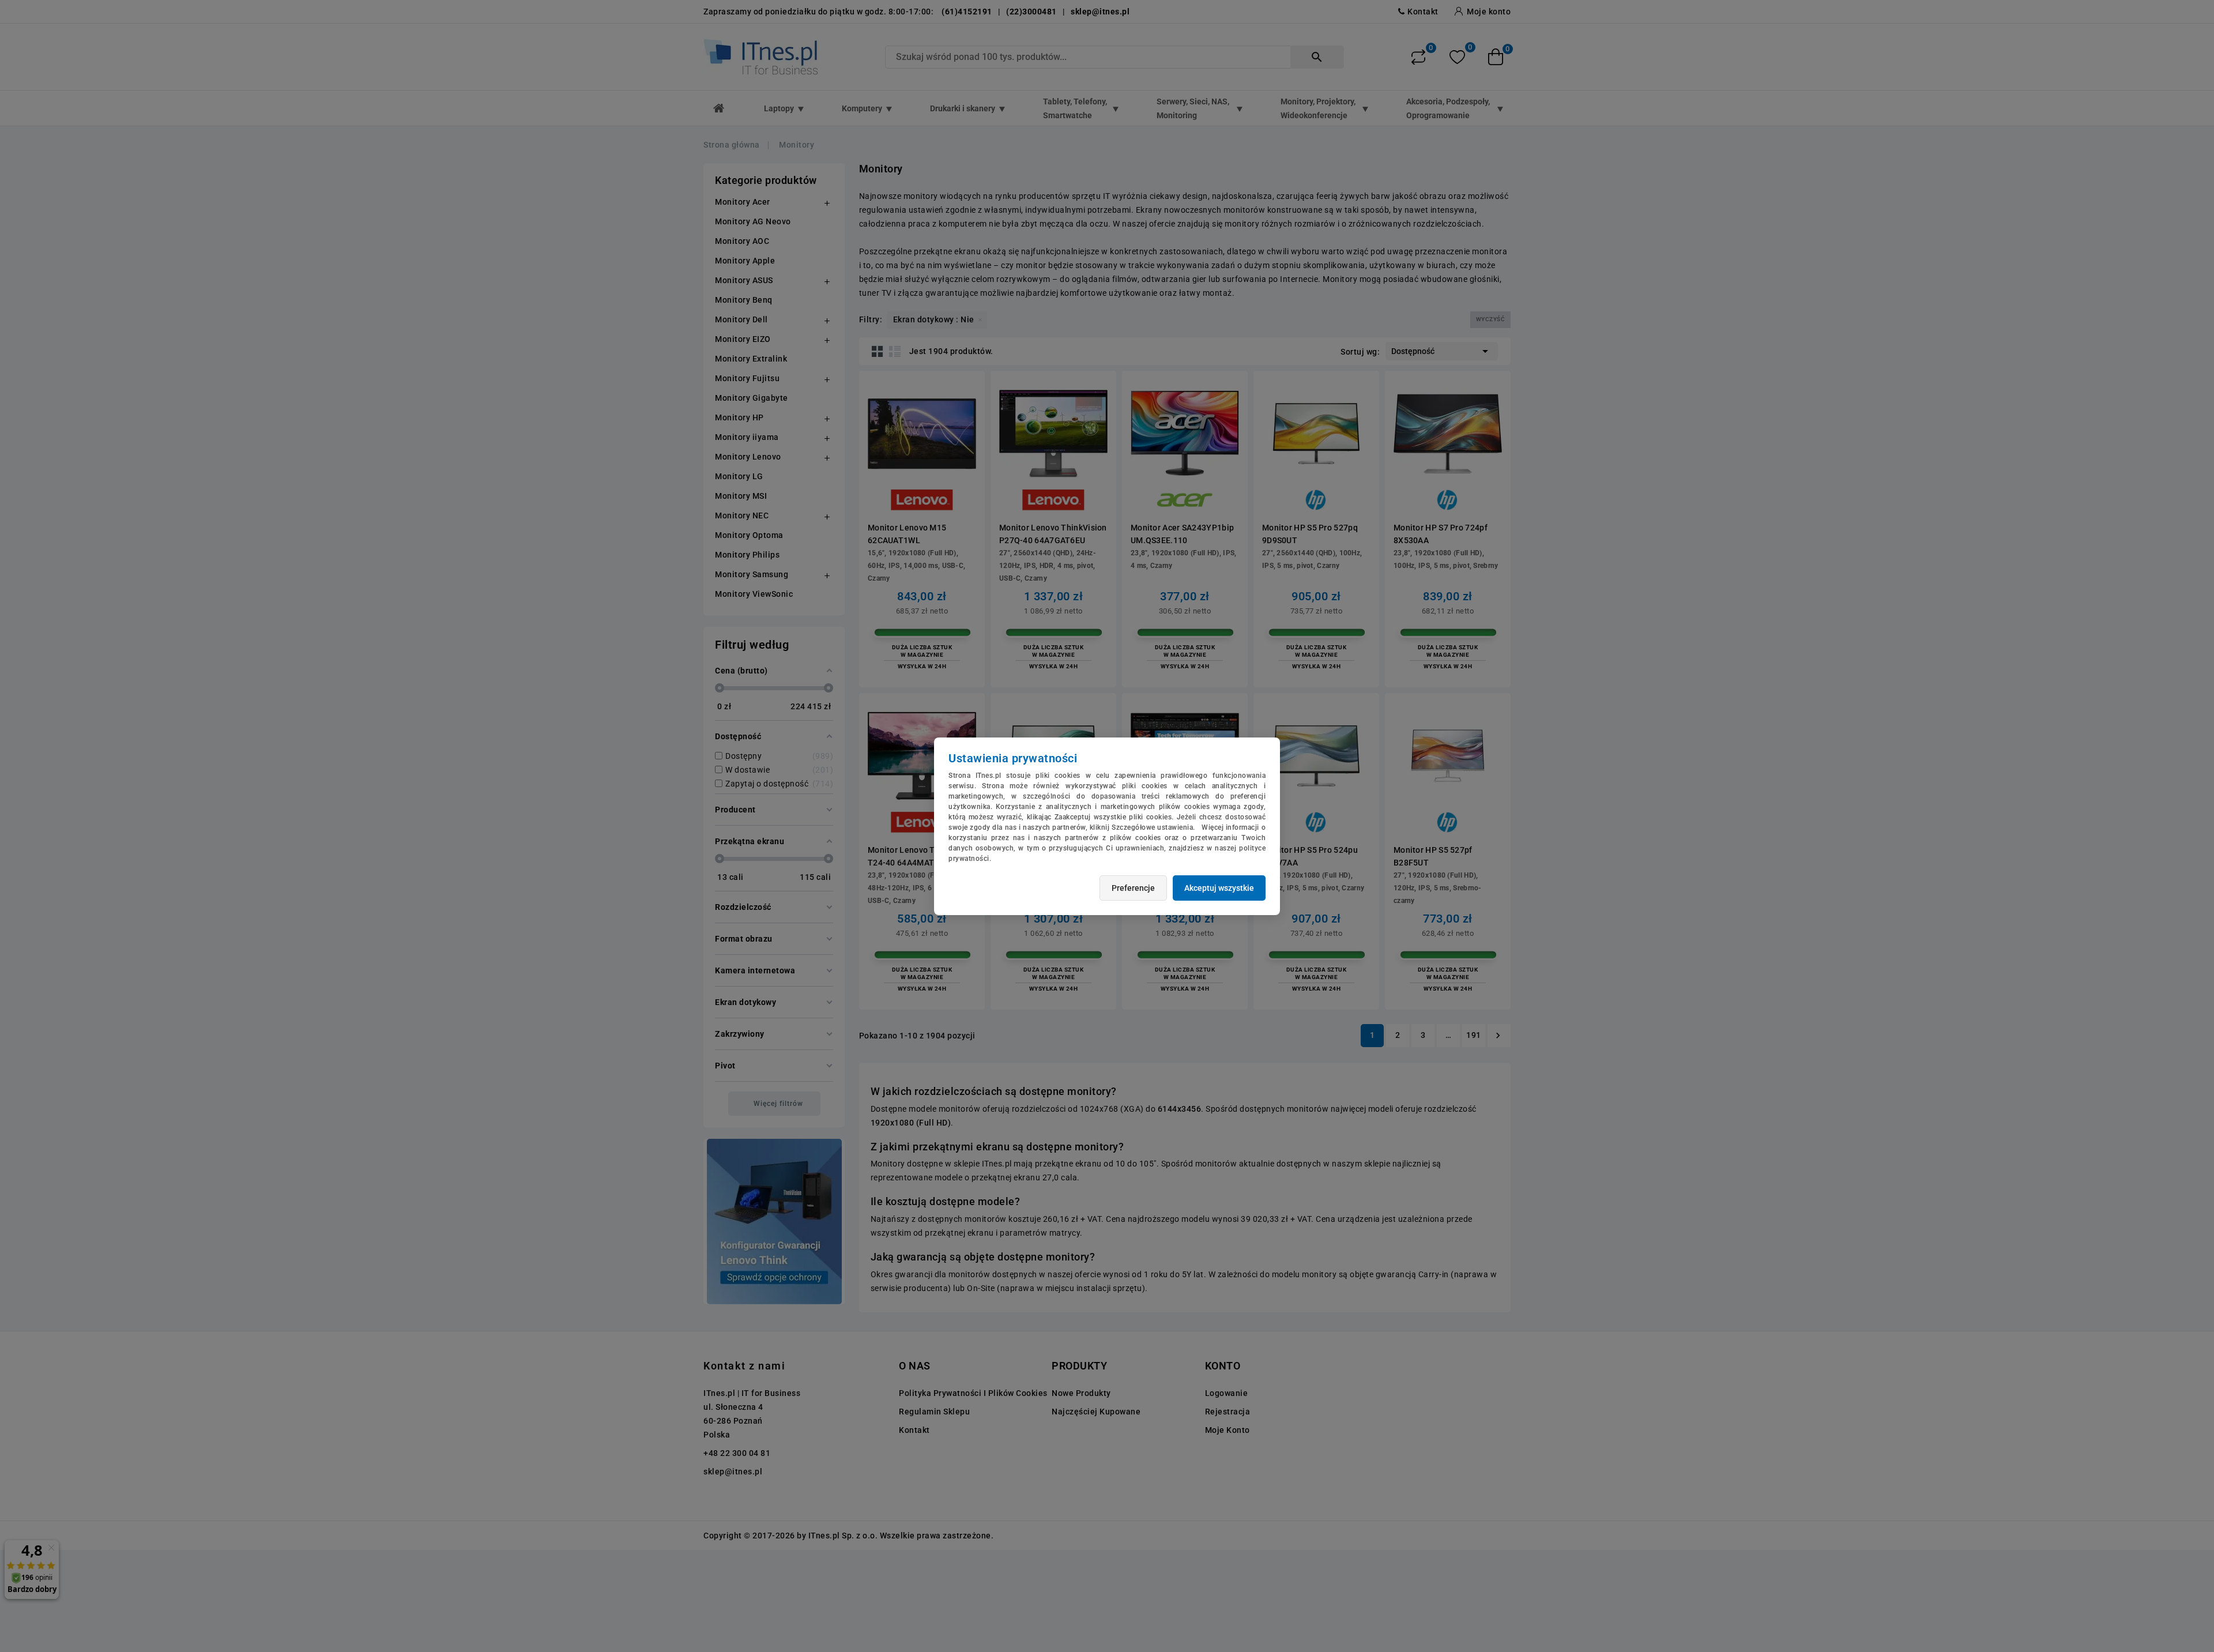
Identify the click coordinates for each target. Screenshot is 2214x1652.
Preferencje (1133, 888)
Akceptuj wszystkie (1219, 888)
